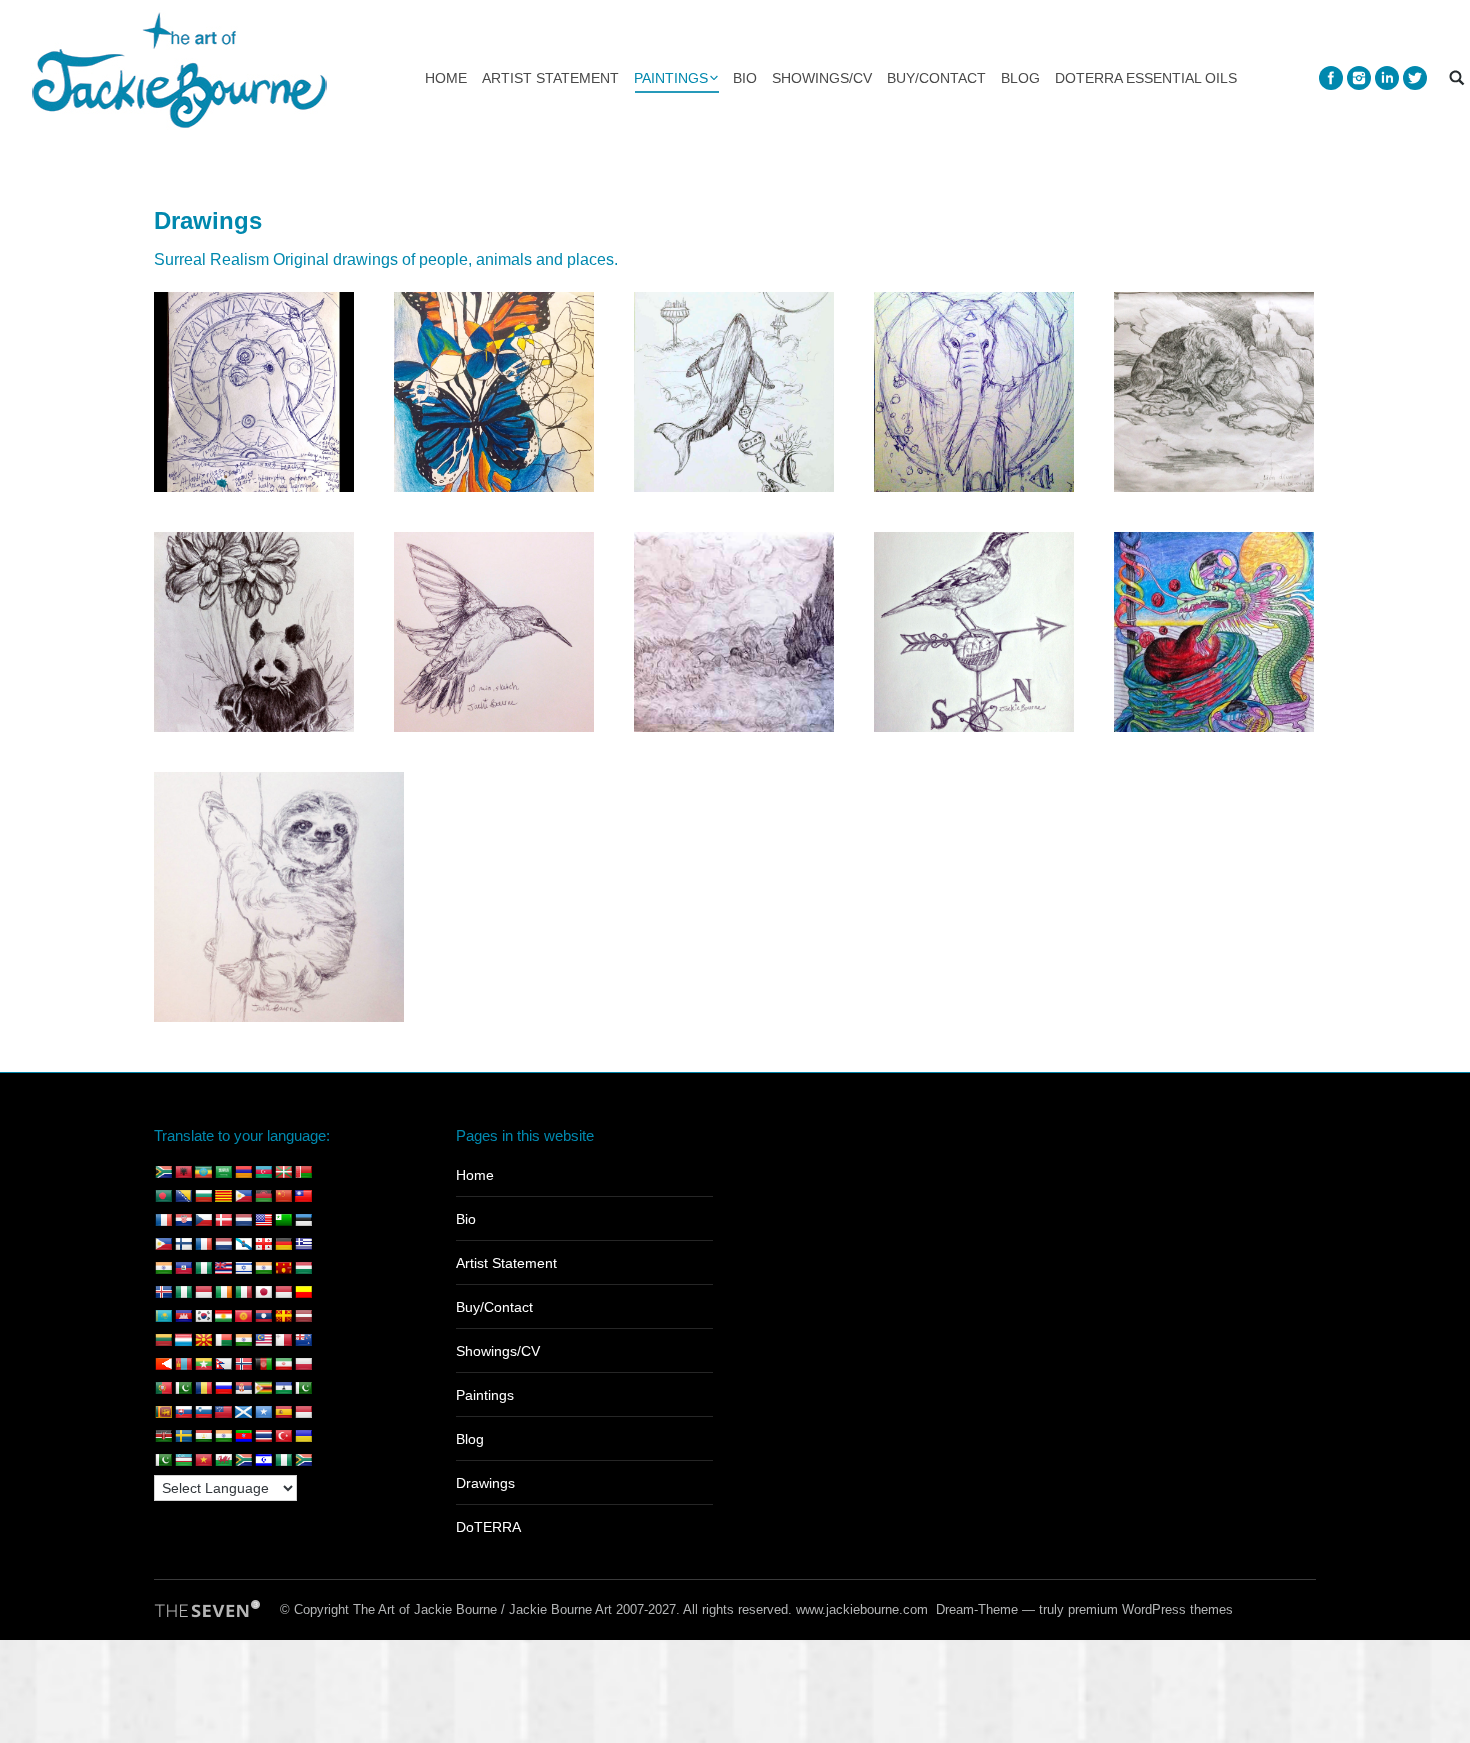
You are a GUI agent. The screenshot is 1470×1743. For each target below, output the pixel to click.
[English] (263, 1220)
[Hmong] (283, 1268)
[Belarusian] (303, 1172)
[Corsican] (163, 1220)
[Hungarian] (303, 1268)
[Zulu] (303, 1460)
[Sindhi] (303, 1388)
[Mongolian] (183, 1364)
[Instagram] (1359, 78)
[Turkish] (283, 1436)
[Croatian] (183, 1220)
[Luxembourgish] (183, 1340)
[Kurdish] (223, 1316)
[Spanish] (283, 1412)
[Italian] (243, 1292)
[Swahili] (163, 1436)
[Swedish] (183, 1436)
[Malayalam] (243, 1340)
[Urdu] (163, 1460)
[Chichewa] (263, 1196)
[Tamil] (223, 1436)
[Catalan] (223, 1196)
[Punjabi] (183, 1388)
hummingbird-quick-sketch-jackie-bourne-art (494, 632)
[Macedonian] (203, 1340)
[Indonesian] (203, 1292)
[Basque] (283, 1172)
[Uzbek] (183, 1460)
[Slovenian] (203, 1412)
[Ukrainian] (303, 1436)
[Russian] (223, 1388)
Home (475, 1175)
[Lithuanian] (163, 1340)
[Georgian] (263, 1244)
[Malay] (263, 1340)
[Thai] (263, 1436)
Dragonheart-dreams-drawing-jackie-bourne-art (1214, 632)
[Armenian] (243, 1172)
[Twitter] (1415, 78)
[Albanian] (183, 1172)
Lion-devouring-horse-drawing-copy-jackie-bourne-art (1214, 392)
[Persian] (283, 1364)
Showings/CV (498, 1351)
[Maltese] (283, 1340)
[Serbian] (243, 1388)
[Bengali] (163, 1196)
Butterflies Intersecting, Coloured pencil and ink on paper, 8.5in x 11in (494, 392)
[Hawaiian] (223, 1268)
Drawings (485, 1483)
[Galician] (243, 1244)
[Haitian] (183, 1268)
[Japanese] (263, 1292)
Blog (470, 1439)
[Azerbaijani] (263, 1172)
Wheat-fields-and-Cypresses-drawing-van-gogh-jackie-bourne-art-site (734, 632)
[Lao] (263, 1316)
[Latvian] (303, 1316)
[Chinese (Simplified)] (283, 1196)
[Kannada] (303, 1292)
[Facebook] (1331, 78)
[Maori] (303, 1340)
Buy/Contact (494, 1307)
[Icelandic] (163, 1292)
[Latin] (283, 1316)
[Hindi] (263, 1268)
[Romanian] (203, 1388)
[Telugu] (243, 1436)
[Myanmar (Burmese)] (203, 1364)
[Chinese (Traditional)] (303, 1196)
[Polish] (303, 1364)
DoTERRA (488, 1527)
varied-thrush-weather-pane (974, 632)
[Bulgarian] (203, 1196)
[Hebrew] (243, 1268)
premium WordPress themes (1150, 1609)
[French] (203, 1244)
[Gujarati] (163, 1268)
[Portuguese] (163, 1388)
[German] (283, 1244)
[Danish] (223, 1220)
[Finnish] (183, 1244)
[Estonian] (303, 1220)
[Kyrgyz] (243, 1316)
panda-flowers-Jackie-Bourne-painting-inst (254, 632)
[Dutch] (243, 1220)
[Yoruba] (283, 1460)
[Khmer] (183, 1316)
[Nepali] (223, 1364)
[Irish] (223, 1292)
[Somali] (263, 1412)
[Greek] (303, 1244)
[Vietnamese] (203, 1460)
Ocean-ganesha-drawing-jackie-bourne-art (974, 392)
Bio (466, 1219)
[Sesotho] (283, 1388)
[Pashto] (263, 1364)
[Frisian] (223, 1244)
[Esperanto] (283, 1220)
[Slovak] (183, 1412)
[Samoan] (223, 1412)
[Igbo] (183, 1292)
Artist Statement (506, 1263)
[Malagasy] (223, 1340)
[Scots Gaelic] (243, 1412)
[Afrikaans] (163, 1172)
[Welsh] (223, 1460)
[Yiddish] (263, 1460)
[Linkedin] (1387, 78)
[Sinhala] (163, 1412)
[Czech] (203, 1220)
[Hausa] (203, 1268)
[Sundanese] (303, 1412)
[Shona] (263, 1388)
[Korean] (203, 1316)
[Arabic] (223, 1172)
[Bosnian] (183, 1196)
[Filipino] (163, 1244)
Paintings (485, 1395)
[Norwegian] (243, 1364)
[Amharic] (203, 1172)
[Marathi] (163, 1364)
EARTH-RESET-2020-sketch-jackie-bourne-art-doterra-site (254, 392)
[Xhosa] (243, 1460)
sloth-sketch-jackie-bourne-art (279, 897)
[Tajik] (203, 1436)
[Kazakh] (163, 1316)
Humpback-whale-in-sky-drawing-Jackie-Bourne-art (734, 392)
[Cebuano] (243, 1196)
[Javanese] (283, 1292)
